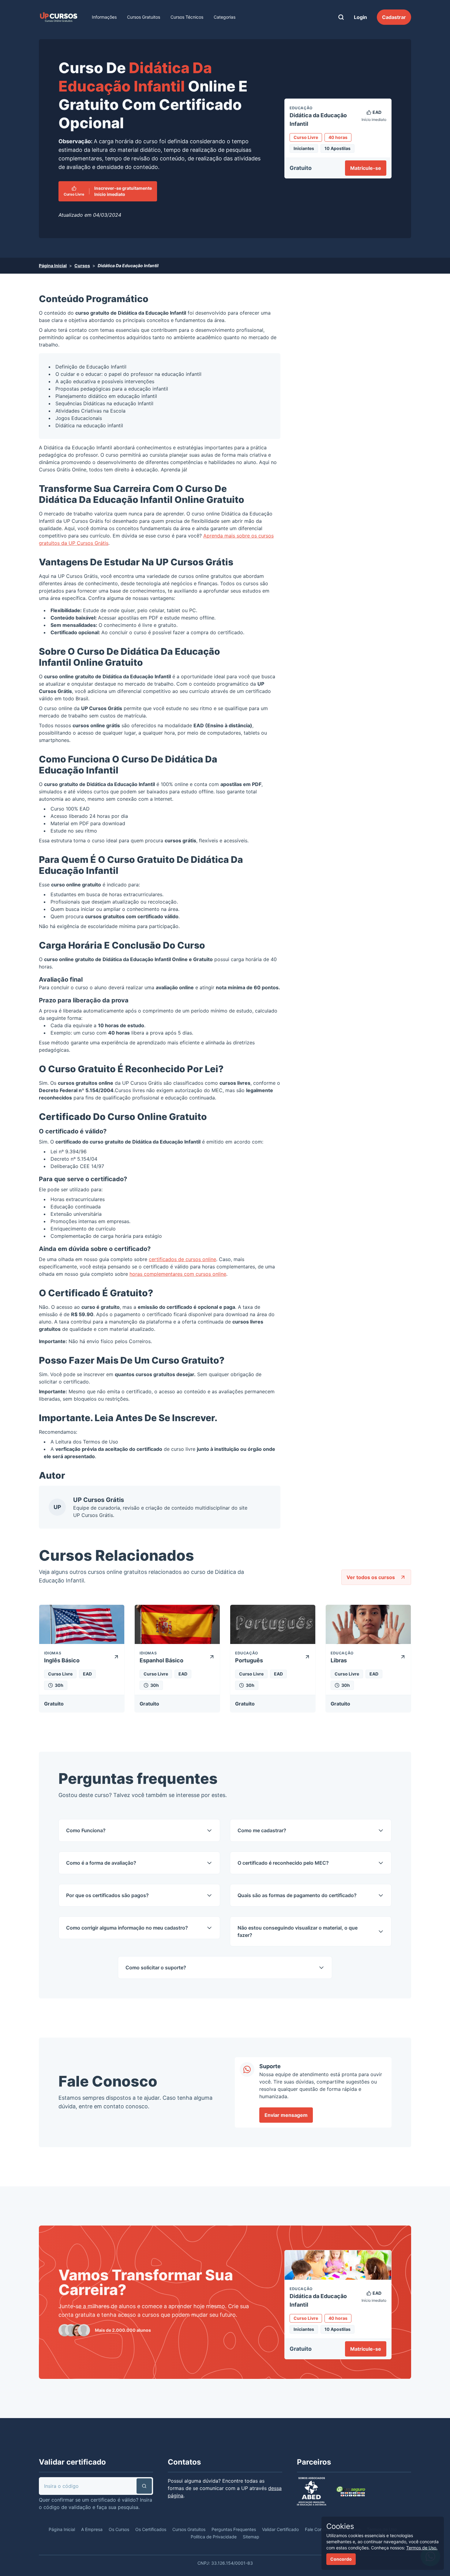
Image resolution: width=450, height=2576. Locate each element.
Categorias (225, 17)
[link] (58, 17)
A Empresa (92, 2529)
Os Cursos (119, 2529)
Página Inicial (53, 266)
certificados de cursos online (182, 1259)
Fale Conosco (318, 2529)
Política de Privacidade (214, 2537)
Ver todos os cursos (371, 1577)
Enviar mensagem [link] (286, 2115)
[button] (144, 2486)
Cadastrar (394, 17)
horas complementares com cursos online (178, 1274)
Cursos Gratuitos (144, 17)
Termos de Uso (101, 1442)
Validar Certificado (280, 2529)
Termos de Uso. (422, 2548)
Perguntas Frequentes (234, 2529)
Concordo (341, 2559)
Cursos (82, 266)
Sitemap (251, 2537)
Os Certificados (151, 2529)
